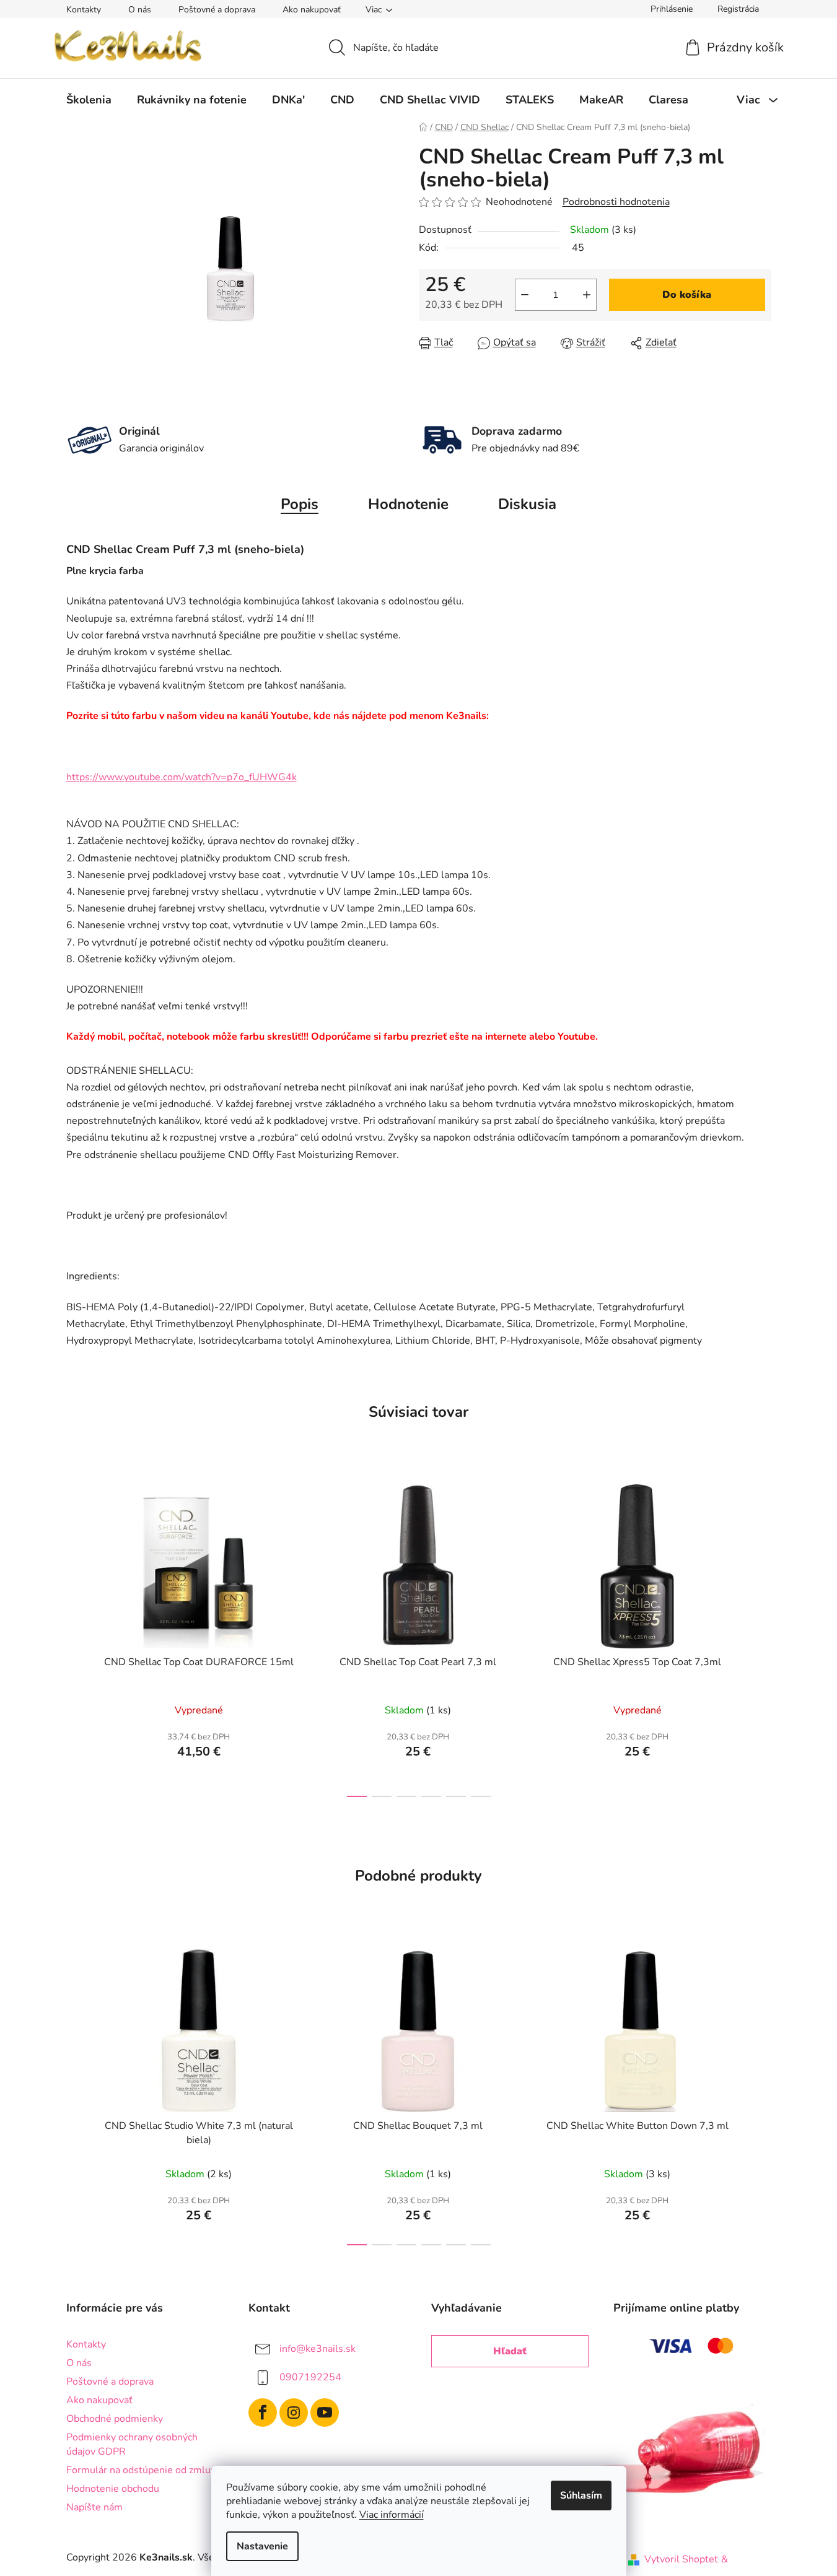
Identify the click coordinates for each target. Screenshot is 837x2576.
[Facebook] (263, 2413)
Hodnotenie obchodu (113, 2489)
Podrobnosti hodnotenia (616, 202)
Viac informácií (392, 2515)
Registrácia (738, 9)
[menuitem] (89, 100)
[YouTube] (325, 2413)
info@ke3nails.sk (318, 2349)
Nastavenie (262, 2546)
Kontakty (84, 10)
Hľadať (510, 2351)
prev (76, 1637)
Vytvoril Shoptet (681, 2559)
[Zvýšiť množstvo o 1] (587, 295)
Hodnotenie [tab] (408, 504)
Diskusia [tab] (527, 504)
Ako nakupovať (312, 10)
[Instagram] (294, 2413)
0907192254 (310, 2377)
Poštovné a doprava (217, 10)
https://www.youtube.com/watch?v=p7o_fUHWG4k (182, 777)
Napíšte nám (94, 2507)
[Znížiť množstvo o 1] (525, 295)
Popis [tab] (300, 504)
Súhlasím (581, 2495)
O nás (140, 10)
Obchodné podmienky (115, 2419)
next (761, 1637)
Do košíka (687, 295)
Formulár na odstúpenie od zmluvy (143, 2470)
